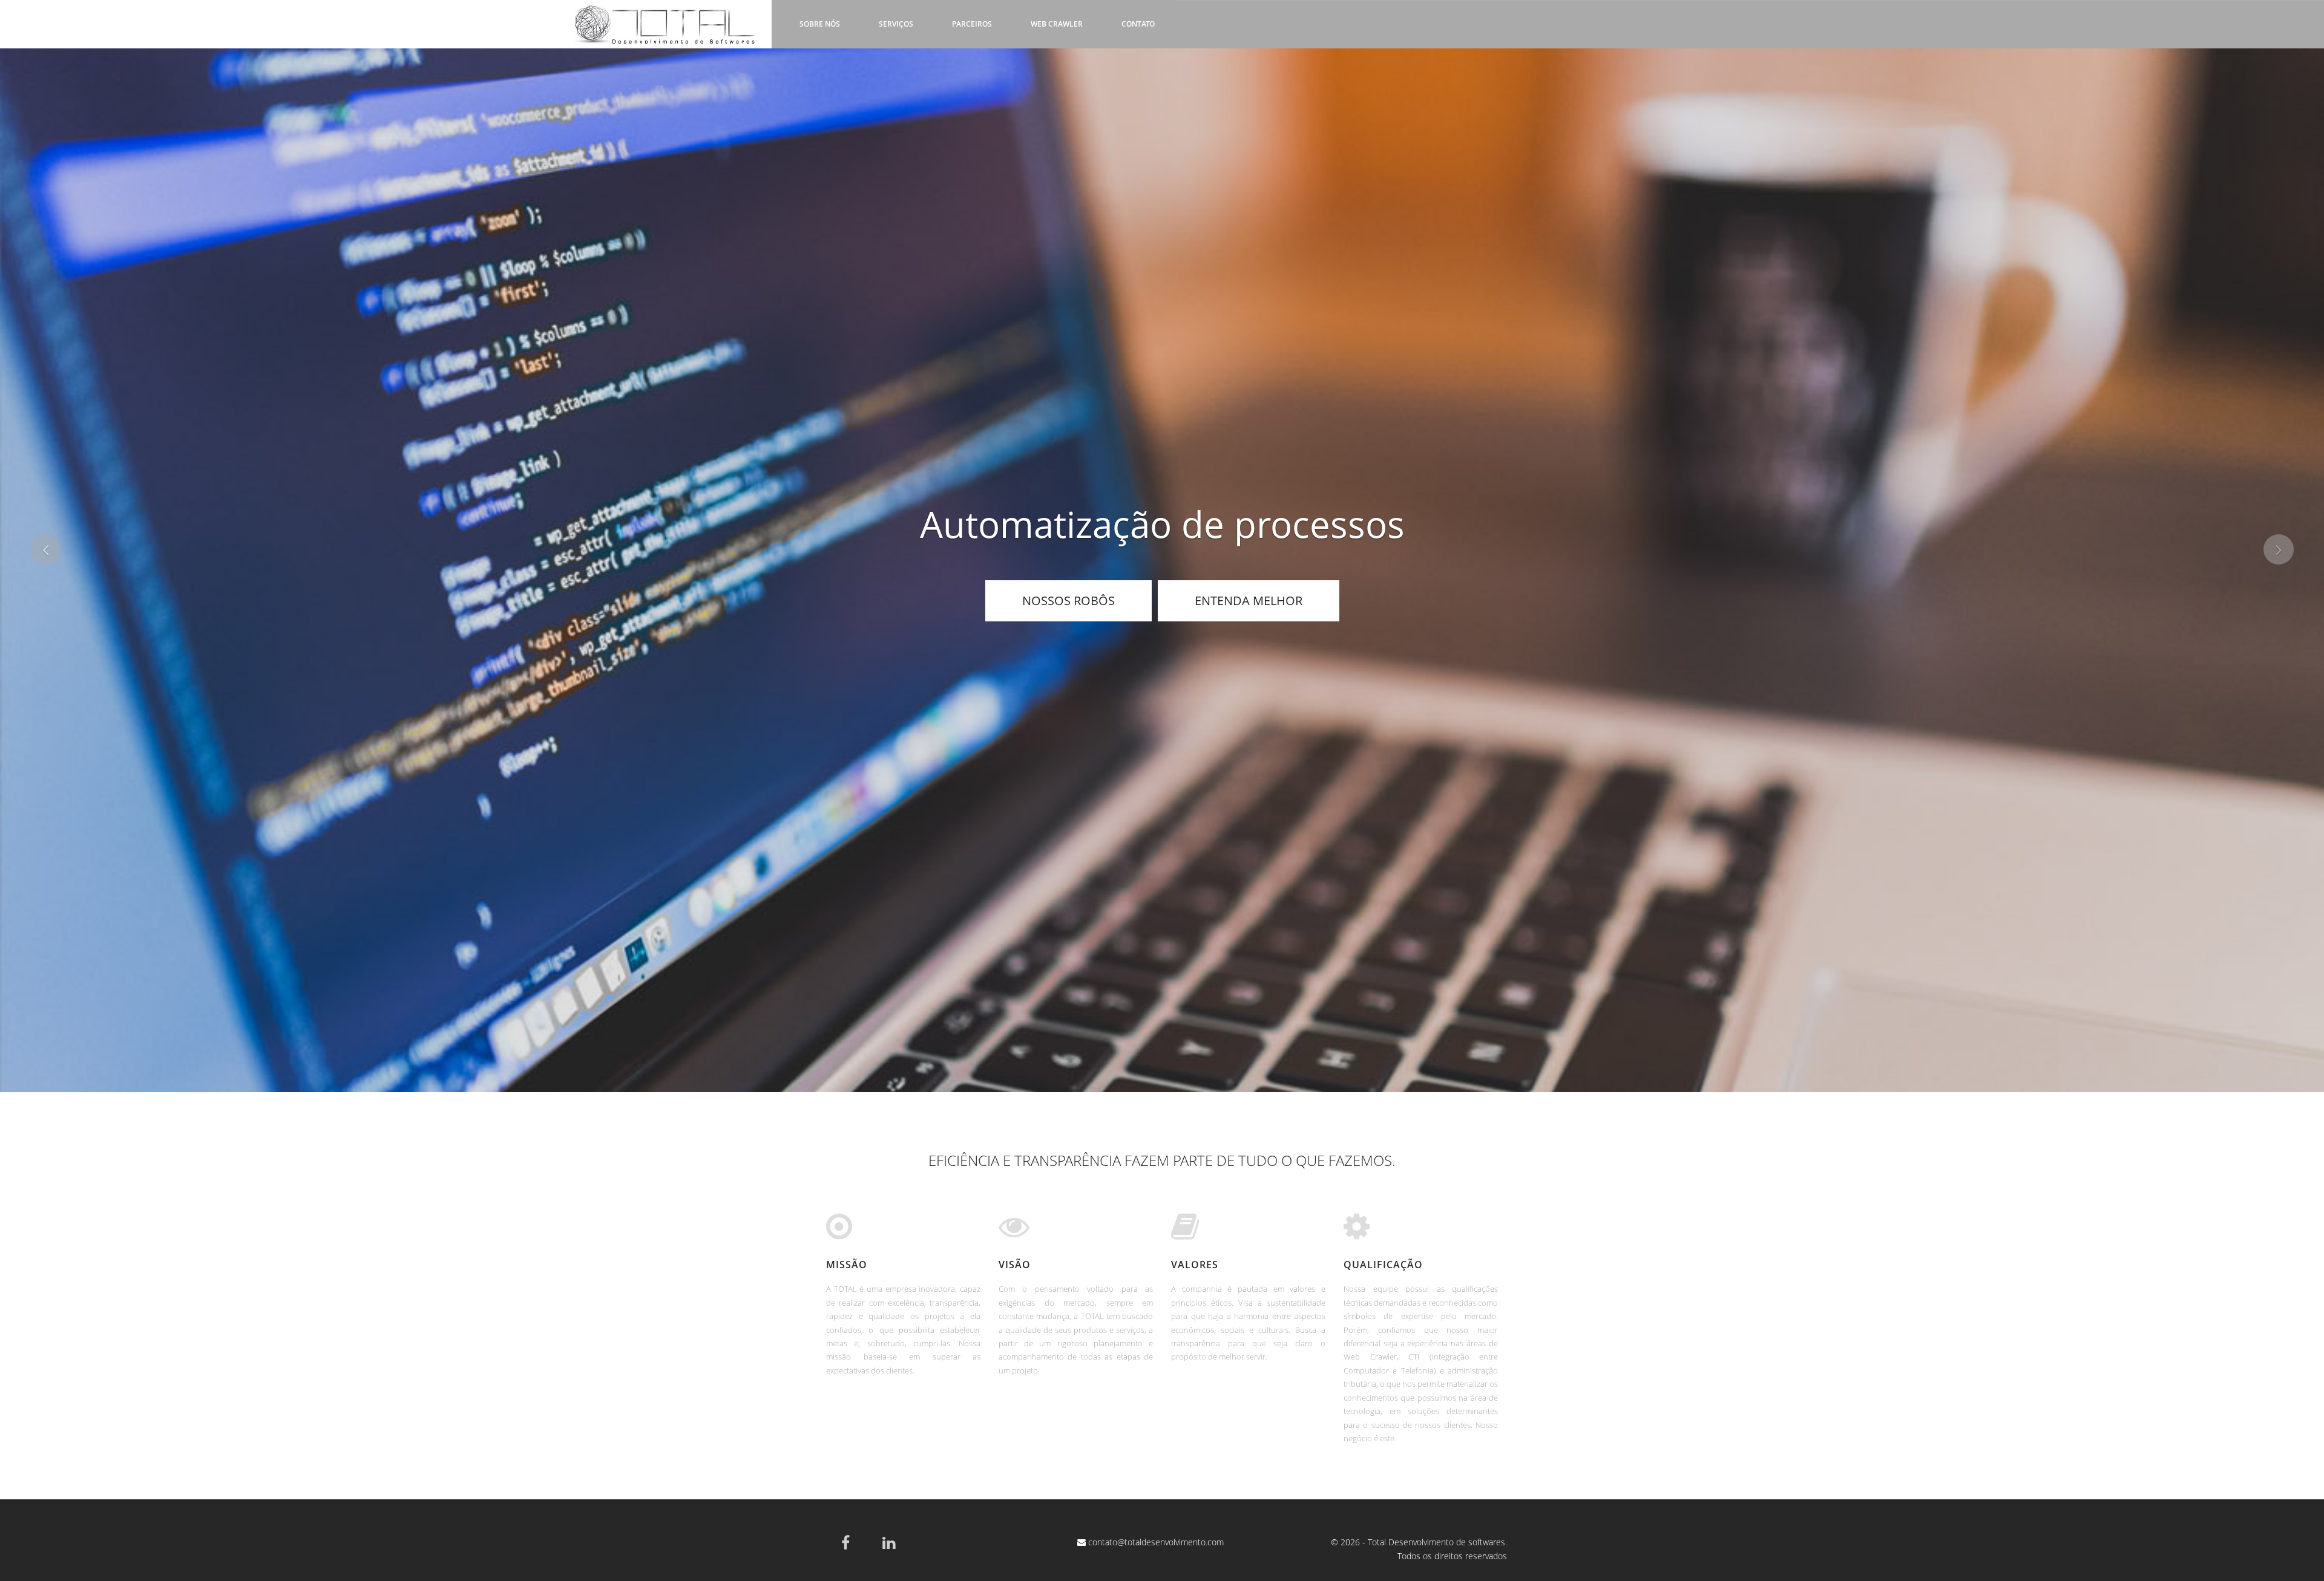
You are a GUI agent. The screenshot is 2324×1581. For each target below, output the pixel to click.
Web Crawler (1057, 24)
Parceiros (972, 24)
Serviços (896, 24)
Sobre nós (820, 24)
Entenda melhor (1249, 601)
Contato (1138, 24)
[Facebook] (845, 1542)
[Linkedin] (889, 1542)
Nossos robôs (1068, 601)
